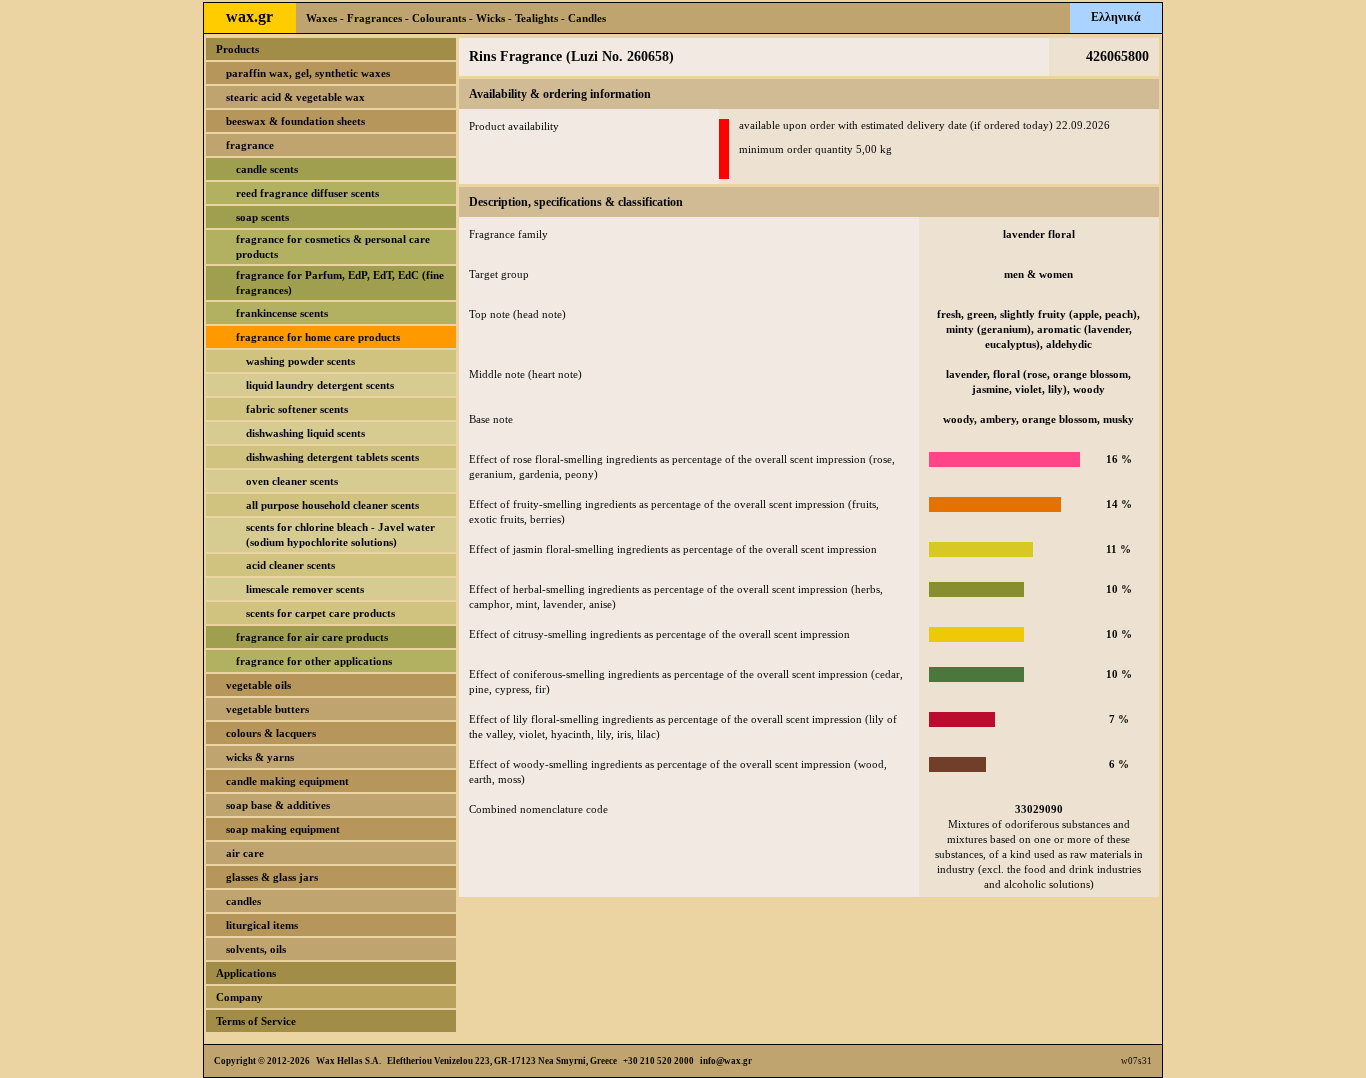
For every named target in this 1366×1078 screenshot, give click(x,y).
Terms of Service (256, 1021)
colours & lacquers (271, 733)
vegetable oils (258, 685)
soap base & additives (278, 805)
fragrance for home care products (318, 337)
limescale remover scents (305, 589)
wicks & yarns (260, 757)
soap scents (262, 217)
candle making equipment (287, 781)
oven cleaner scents (292, 481)
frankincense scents (282, 313)
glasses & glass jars (272, 877)
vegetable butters (267, 709)
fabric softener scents (297, 409)
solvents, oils (256, 949)
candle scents (267, 169)
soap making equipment (283, 829)
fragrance (250, 145)
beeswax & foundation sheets (295, 121)
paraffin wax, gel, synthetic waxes (308, 73)
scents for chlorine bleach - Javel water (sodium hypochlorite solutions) (340, 534)
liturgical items (262, 925)
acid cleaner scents (290, 565)
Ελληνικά (1116, 17)
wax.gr (249, 16)
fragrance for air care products (312, 637)
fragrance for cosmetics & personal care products (333, 246)
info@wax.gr (726, 1061)
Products (237, 49)
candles (243, 901)
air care (245, 853)
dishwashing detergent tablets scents (332, 457)
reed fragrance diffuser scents (307, 193)
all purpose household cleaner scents (332, 505)
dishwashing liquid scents (305, 433)
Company (239, 997)
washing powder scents (300, 361)
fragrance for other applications (314, 661)
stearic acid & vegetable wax (295, 97)
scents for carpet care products (320, 613)
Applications (246, 973)
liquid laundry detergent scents (320, 385)
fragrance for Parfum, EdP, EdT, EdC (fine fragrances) (340, 282)
